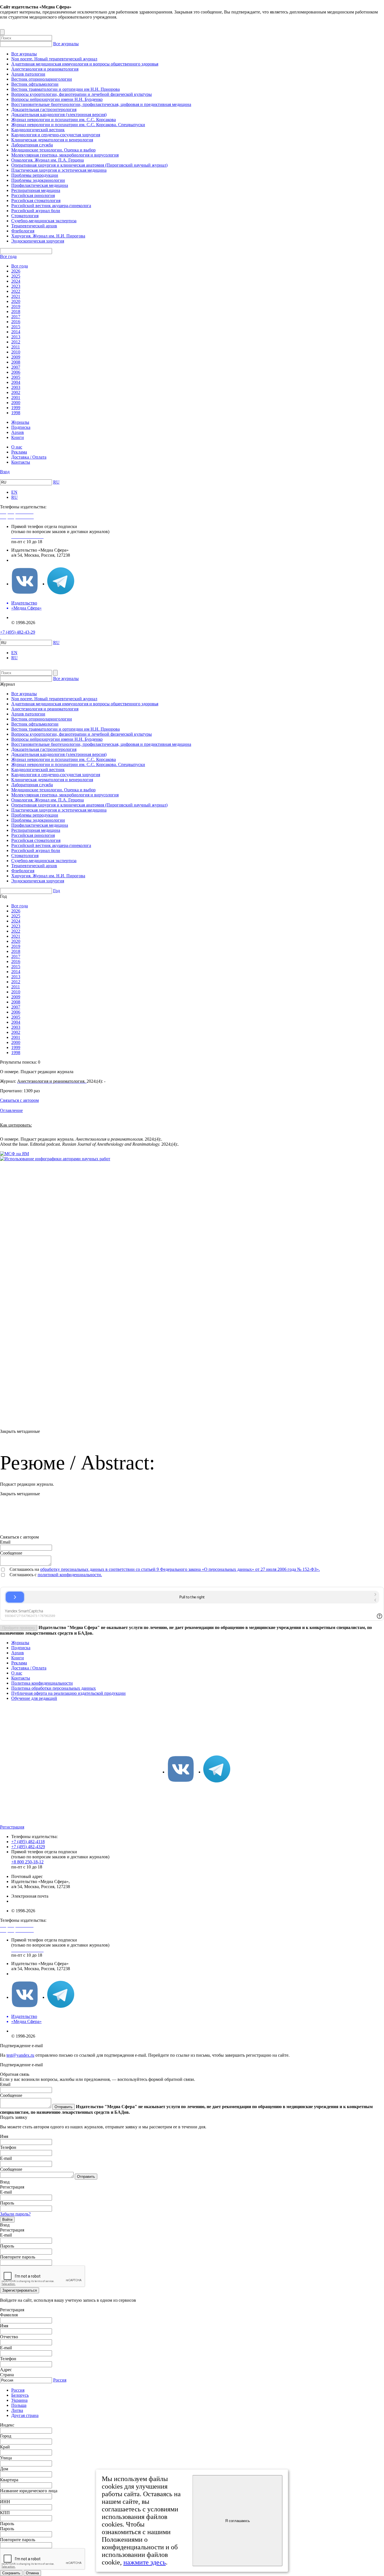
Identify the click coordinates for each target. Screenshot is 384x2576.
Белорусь (20, 2395)
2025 (16, 276)
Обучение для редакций (34, 1698)
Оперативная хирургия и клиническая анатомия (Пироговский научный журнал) (89, 165)
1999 (16, 408)
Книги (18, 437)
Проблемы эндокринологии (38, 180)
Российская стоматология (36, 200)
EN (14, 492)
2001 (16, 397)
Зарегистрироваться (20, 2290)
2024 (16, 281)
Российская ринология (33, 195)
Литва (17, 2410)
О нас (17, 447)
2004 (16, 382)
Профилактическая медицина (40, 185)
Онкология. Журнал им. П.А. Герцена (48, 160)
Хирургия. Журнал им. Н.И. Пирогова (48, 236)
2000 (16, 403)
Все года (8, 256)
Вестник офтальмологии (35, 84)
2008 (16, 362)
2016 (16, 322)
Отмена (32, 2573)
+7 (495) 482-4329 (28, 1847)
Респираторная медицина (36, 190)
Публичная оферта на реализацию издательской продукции (68, 1693)
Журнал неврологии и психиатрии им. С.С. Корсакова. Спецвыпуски (78, 125)
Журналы (20, 422)
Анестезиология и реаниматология (45, 69)
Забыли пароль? (15, 2214)
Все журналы (66, 44)
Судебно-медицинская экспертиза (44, 221)
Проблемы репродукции (35, 175)
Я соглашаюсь (238, 2521)
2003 (16, 387)
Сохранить (11, 2573)
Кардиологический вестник (38, 130)
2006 (16, 372)
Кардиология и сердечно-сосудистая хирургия (56, 135)
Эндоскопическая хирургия (38, 241)
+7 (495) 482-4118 (28, 1842)
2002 (16, 392)
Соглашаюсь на (25, 1569)
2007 (16, 367)
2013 (16, 337)
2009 (16, 357)
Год (57, 891)
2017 (16, 317)
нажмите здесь (145, 2562)
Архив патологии (28, 74)
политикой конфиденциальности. (70, 1575)
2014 (16, 332)
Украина (19, 2400)
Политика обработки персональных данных (54, 1688)
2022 (16, 291)
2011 (16, 347)
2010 (16, 352)
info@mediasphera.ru (30, 560)
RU (56, 482)
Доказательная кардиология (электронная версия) (59, 115)
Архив (18, 432)
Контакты (21, 462)
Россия (60, 2380)
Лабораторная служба (32, 145)
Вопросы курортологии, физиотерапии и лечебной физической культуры (82, 94)
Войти (7, 2220)
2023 (16, 286)
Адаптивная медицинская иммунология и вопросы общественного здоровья (85, 64)
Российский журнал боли (36, 211)
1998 (16, 413)
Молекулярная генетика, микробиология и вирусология (65, 155)
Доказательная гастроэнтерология (44, 109)
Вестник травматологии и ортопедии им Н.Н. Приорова (65, 89)
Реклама (19, 452)
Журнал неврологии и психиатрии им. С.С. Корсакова (64, 120)
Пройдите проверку (19, 1628)
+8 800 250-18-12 (27, 1862)
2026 (16, 271)
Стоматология (25, 216)
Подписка (21, 427)
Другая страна (25, 2415)
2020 (16, 301)
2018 (16, 311)
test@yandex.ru (20, 2055)
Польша (19, 2405)
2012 (16, 342)
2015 (16, 327)
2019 (16, 306)
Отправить (64, 2107)
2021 (16, 296)
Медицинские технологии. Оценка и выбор (53, 150)
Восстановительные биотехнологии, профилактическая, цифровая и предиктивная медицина (101, 104)
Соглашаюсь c (24, 1575)
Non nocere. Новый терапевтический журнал (54, 59)
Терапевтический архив (34, 226)
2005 (16, 377)
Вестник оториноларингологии (42, 79)
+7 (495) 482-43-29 (18, 632)
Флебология (23, 231)
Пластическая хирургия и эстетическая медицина (59, 170)
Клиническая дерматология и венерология (52, 140)
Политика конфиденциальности (42, 1683)
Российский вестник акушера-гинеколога (51, 206)
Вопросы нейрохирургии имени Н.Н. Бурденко (57, 99)
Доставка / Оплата (29, 457)
